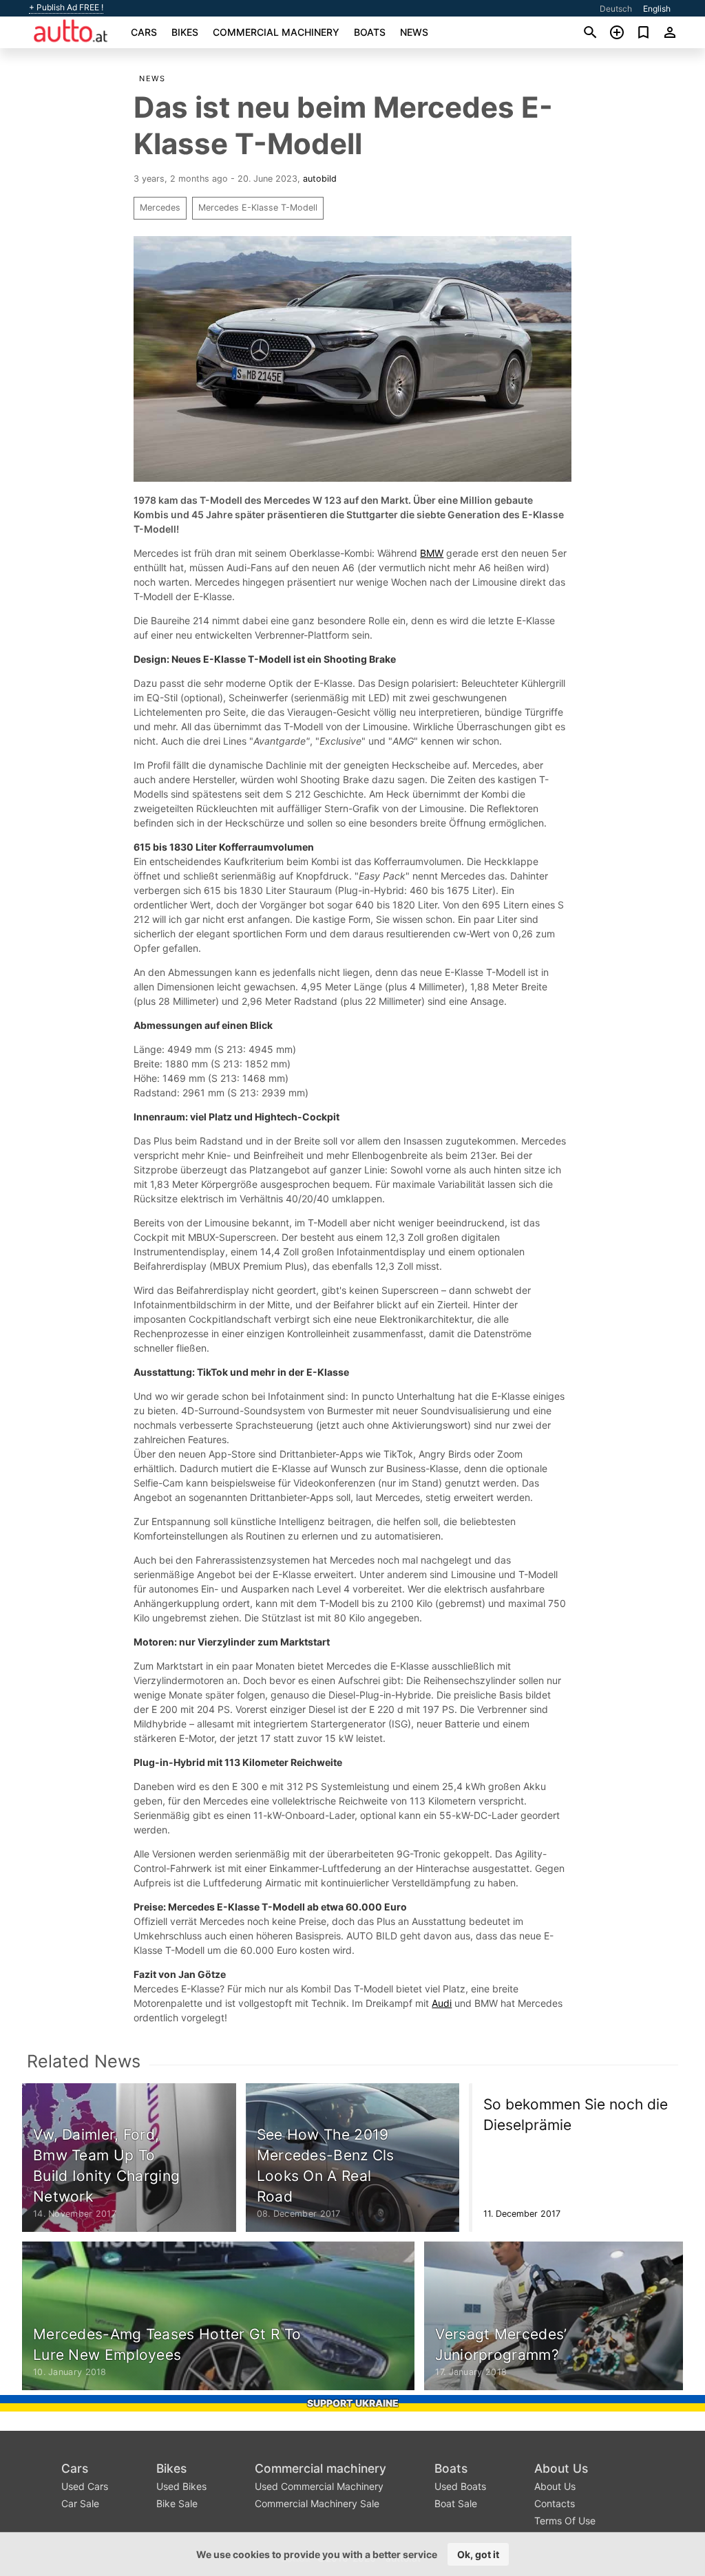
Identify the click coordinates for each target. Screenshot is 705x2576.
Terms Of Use (565, 2521)
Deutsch (616, 9)
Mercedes (160, 207)
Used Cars (85, 2486)
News (414, 32)
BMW (432, 553)
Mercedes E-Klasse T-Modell (258, 207)
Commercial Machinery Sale (317, 2503)
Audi (442, 2003)
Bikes (185, 32)
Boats (370, 32)
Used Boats (460, 2486)
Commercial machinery (276, 32)
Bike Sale (177, 2503)
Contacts (555, 2503)
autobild (320, 179)
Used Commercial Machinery (319, 2486)
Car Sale (80, 2503)
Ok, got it (478, 2554)
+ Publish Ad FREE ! (66, 8)
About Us (561, 2468)
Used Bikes (181, 2486)
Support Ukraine (353, 2403)
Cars (144, 32)
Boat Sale (456, 2503)
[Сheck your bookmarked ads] (643, 32)
